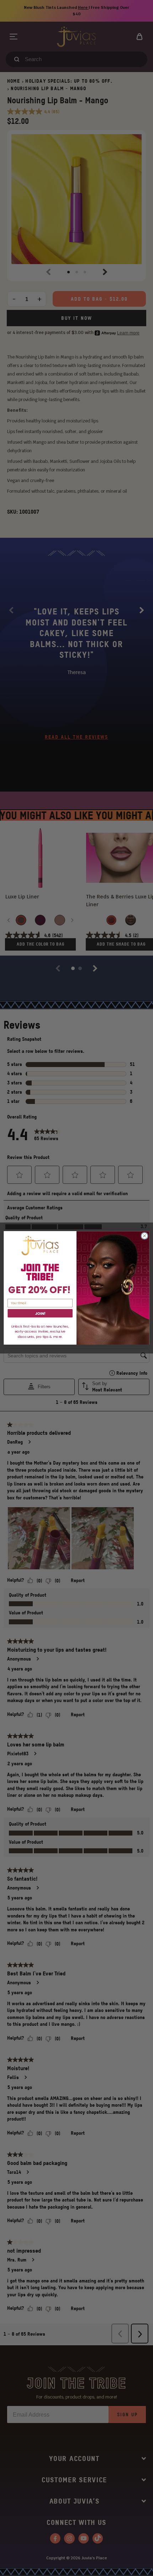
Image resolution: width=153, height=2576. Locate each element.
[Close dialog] (144, 1236)
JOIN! (40, 1314)
